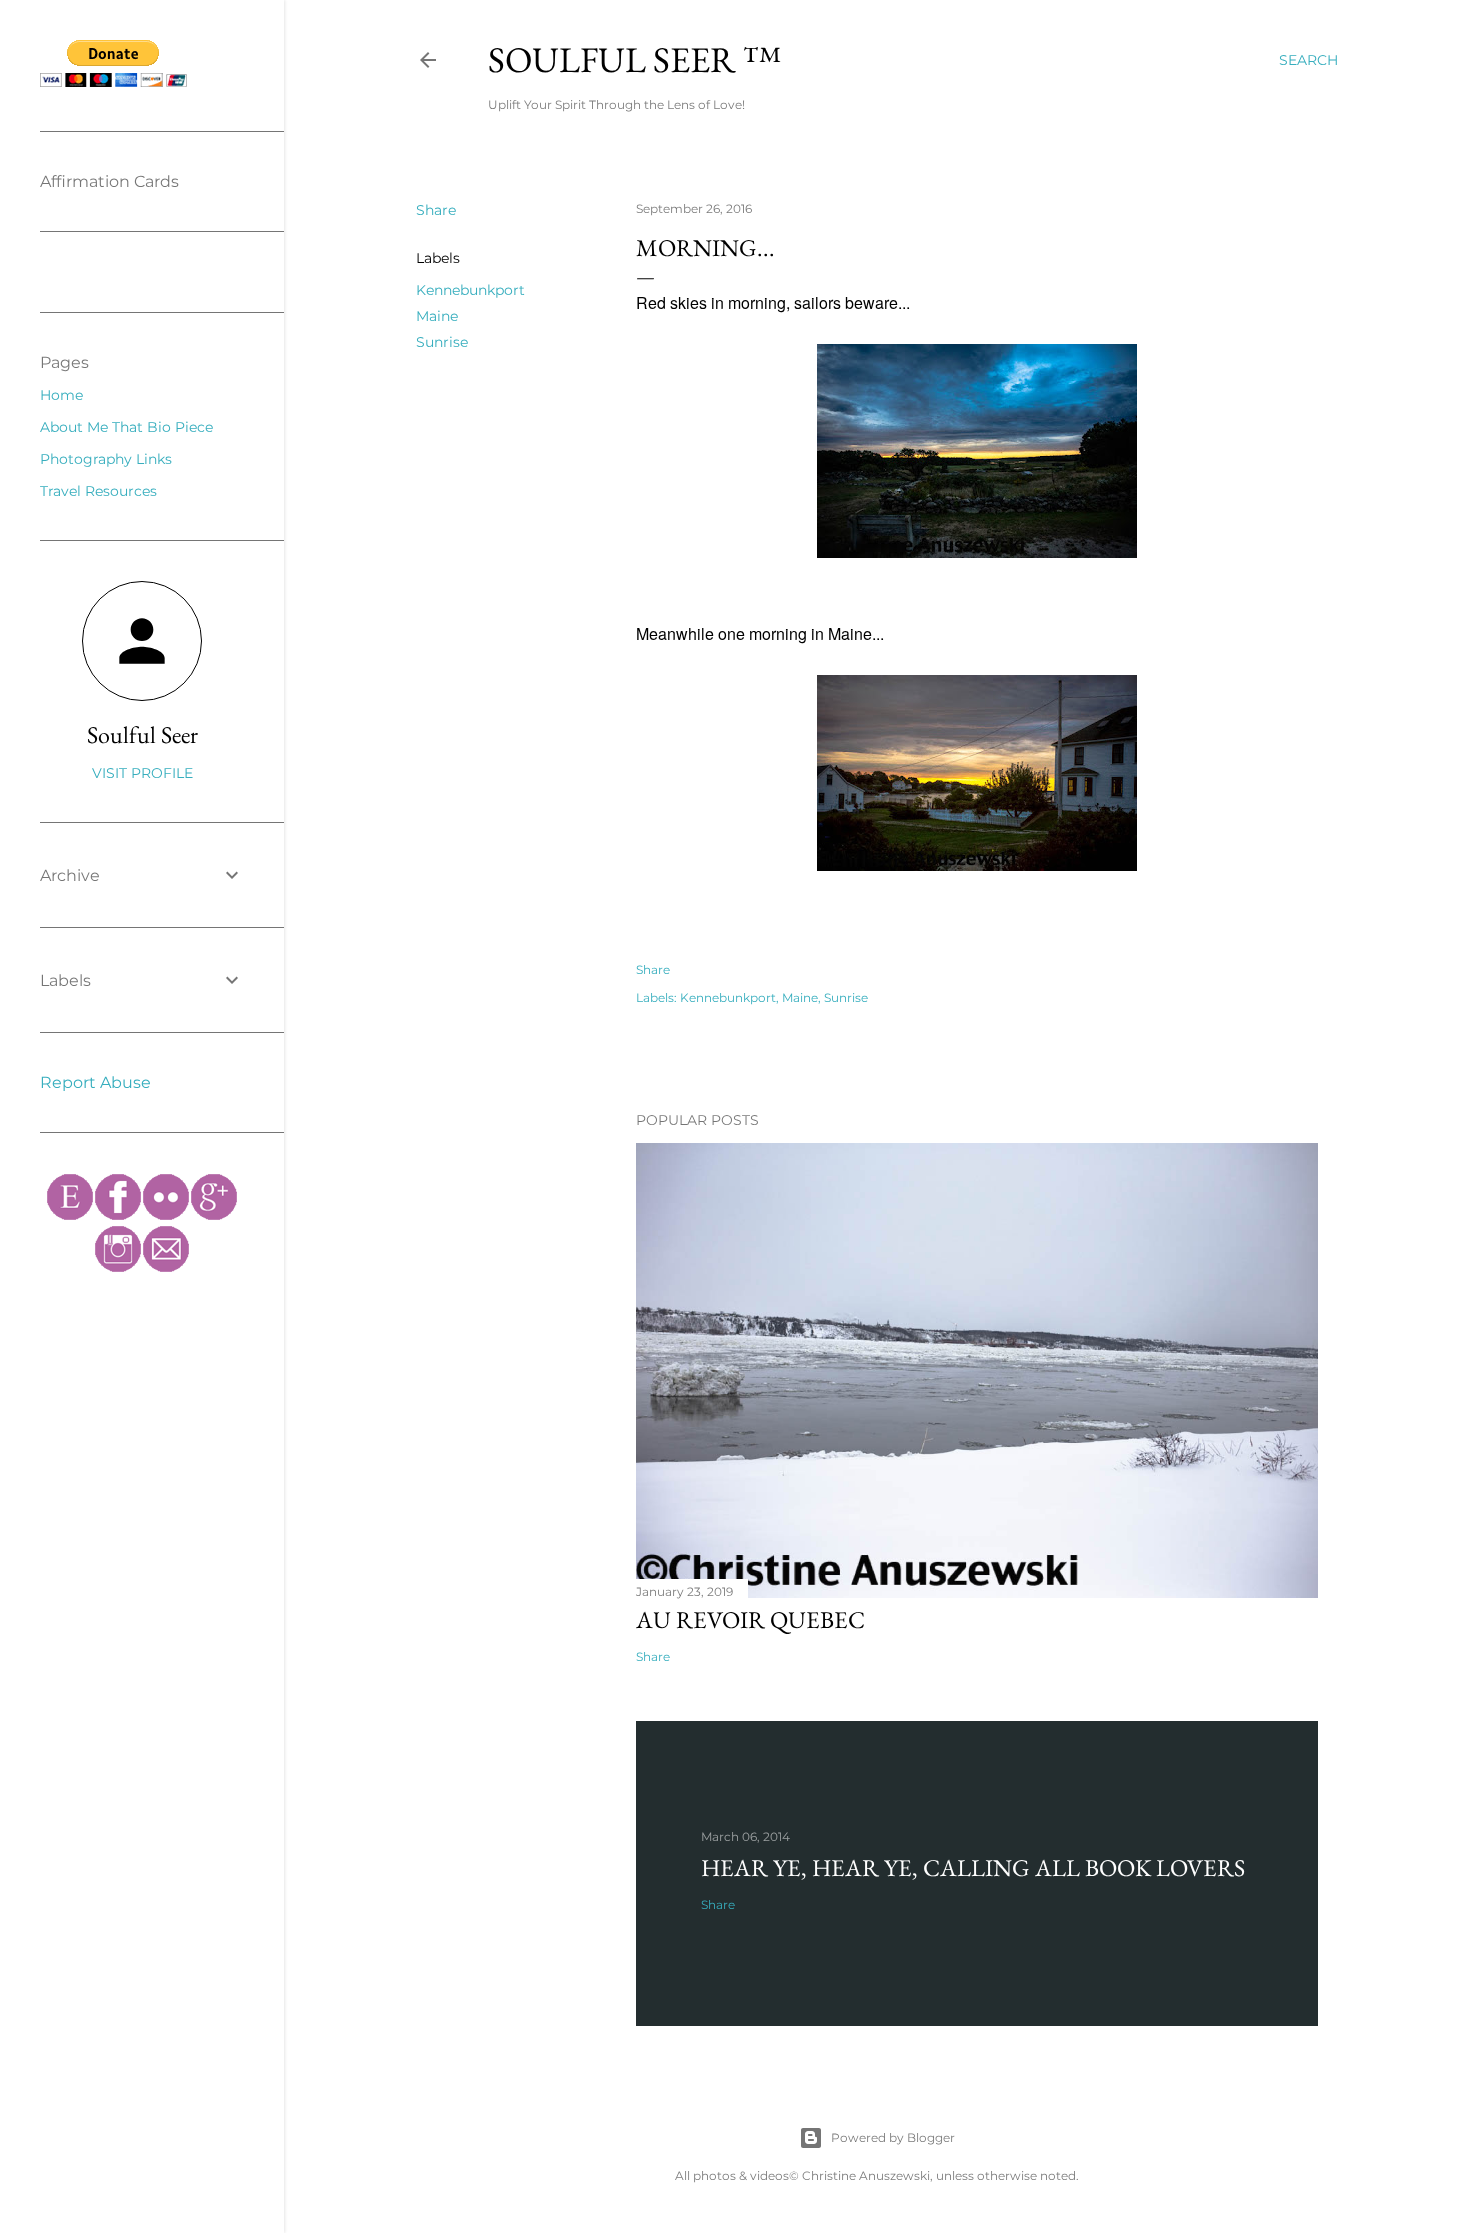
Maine (437, 316)
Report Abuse (95, 1082)
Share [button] (436, 210)
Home (61, 395)
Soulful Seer (142, 734)
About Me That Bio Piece (126, 427)
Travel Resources (98, 491)
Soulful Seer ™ (634, 59)
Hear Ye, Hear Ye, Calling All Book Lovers (973, 1867)
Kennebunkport (470, 290)
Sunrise (442, 342)
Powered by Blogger (893, 2137)
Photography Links (106, 459)
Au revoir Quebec (750, 1619)
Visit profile (142, 773)
